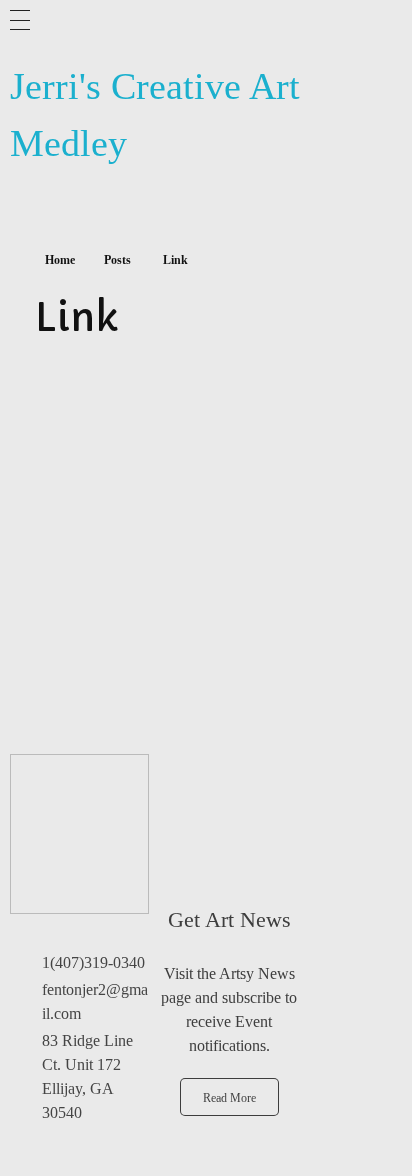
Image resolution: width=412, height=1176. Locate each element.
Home (60, 260)
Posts (117, 260)
